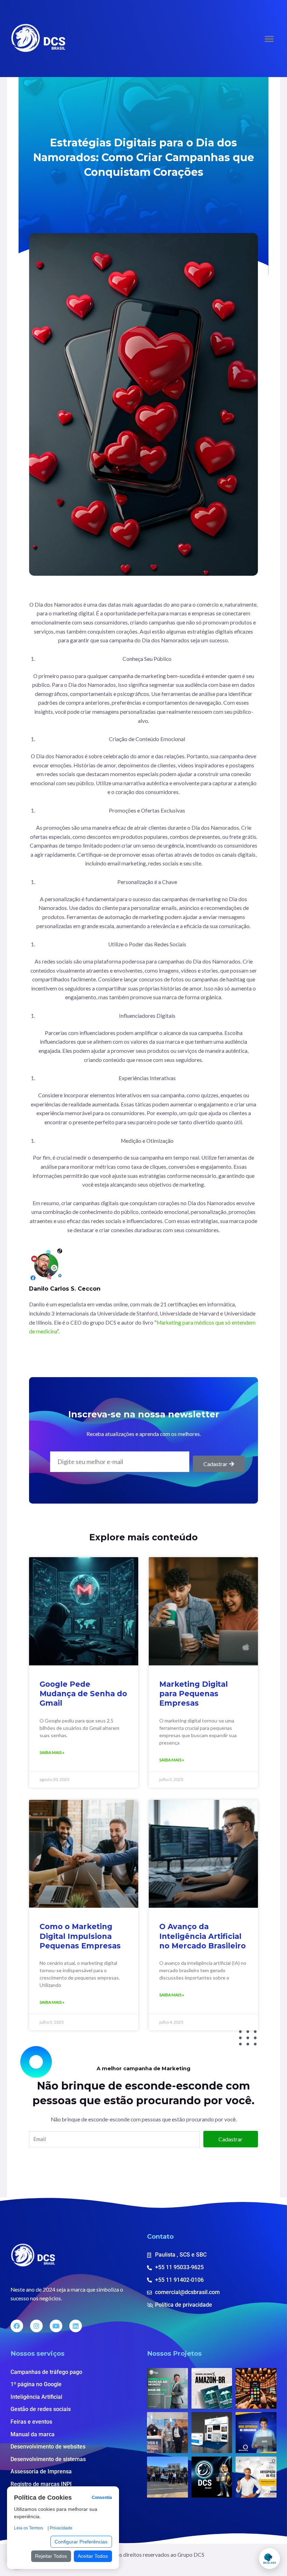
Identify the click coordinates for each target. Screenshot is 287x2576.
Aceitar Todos (93, 2556)
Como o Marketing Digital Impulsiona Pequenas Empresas (80, 1936)
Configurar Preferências (81, 2542)
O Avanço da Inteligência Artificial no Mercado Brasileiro (202, 1936)
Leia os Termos (29, 2528)
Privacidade (61, 2528)
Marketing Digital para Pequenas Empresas (194, 1694)
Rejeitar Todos (51, 2556)
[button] (269, 39)
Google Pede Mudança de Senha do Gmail (83, 1694)
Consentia (102, 2498)
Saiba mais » (52, 1752)
